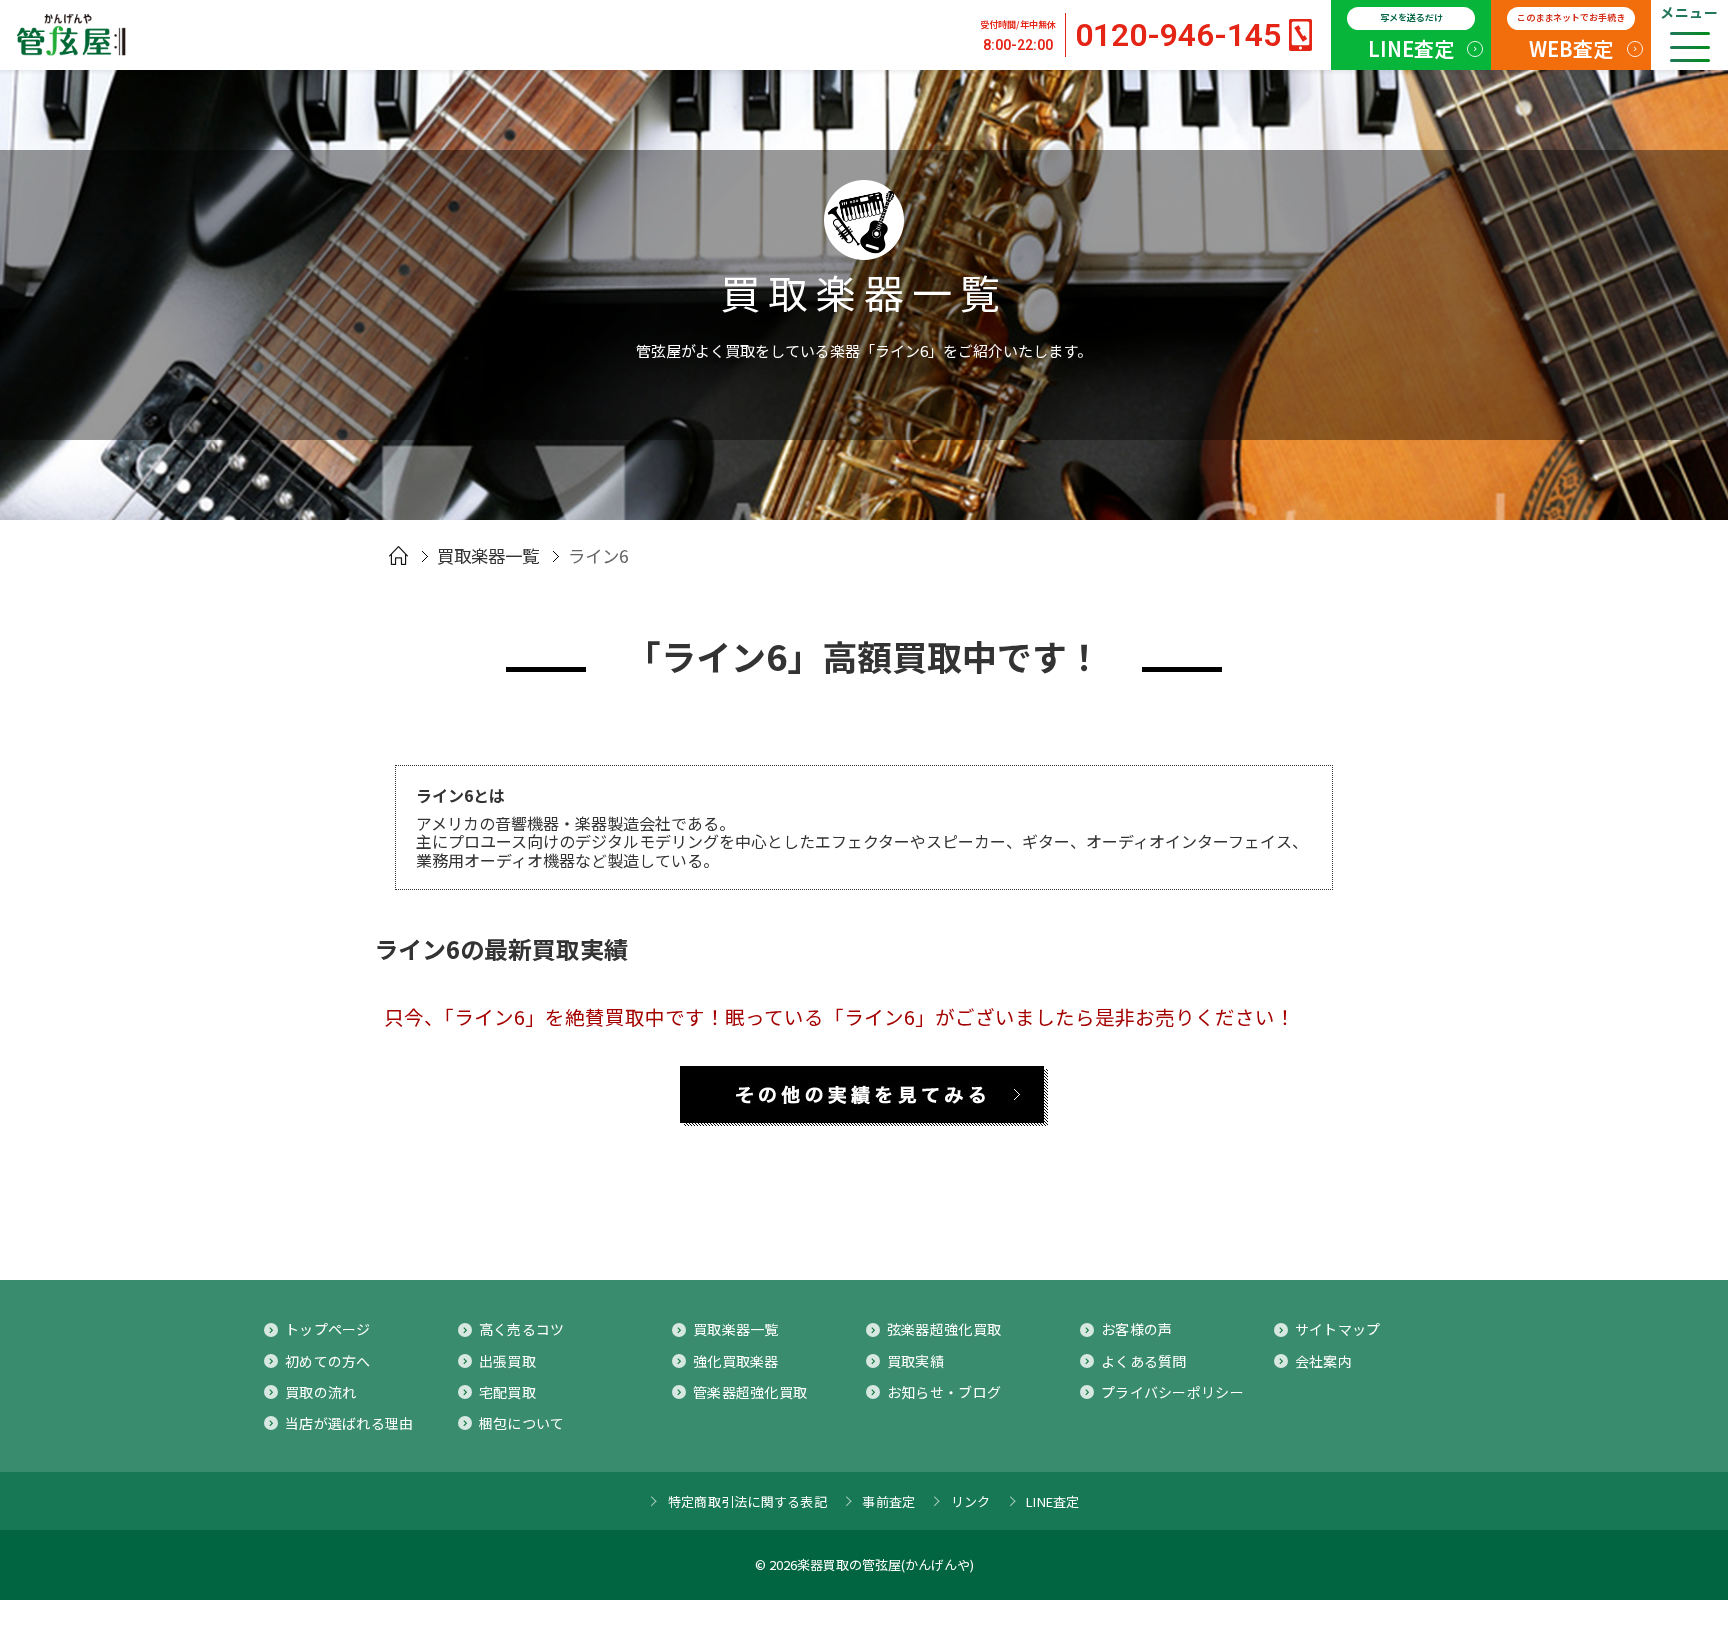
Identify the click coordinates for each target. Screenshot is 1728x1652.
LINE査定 (1411, 36)
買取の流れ (320, 1392)
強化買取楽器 (736, 1361)
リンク (970, 1501)
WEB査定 (1571, 36)
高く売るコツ (522, 1329)
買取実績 (915, 1361)
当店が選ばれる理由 (349, 1423)
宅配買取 (507, 1392)
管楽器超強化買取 (750, 1392)
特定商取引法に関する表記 (747, 1501)
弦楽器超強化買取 (944, 1329)
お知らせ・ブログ (944, 1392)
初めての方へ (328, 1361)
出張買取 (507, 1361)
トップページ (328, 1329)
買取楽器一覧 (488, 555)
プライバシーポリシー (1172, 1392)
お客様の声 (1136, 1329)
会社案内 (1323, 1361)
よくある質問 (1144, 1361)
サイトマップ (1338, 1329)
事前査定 (888, 1501)
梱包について (522, 1423)
